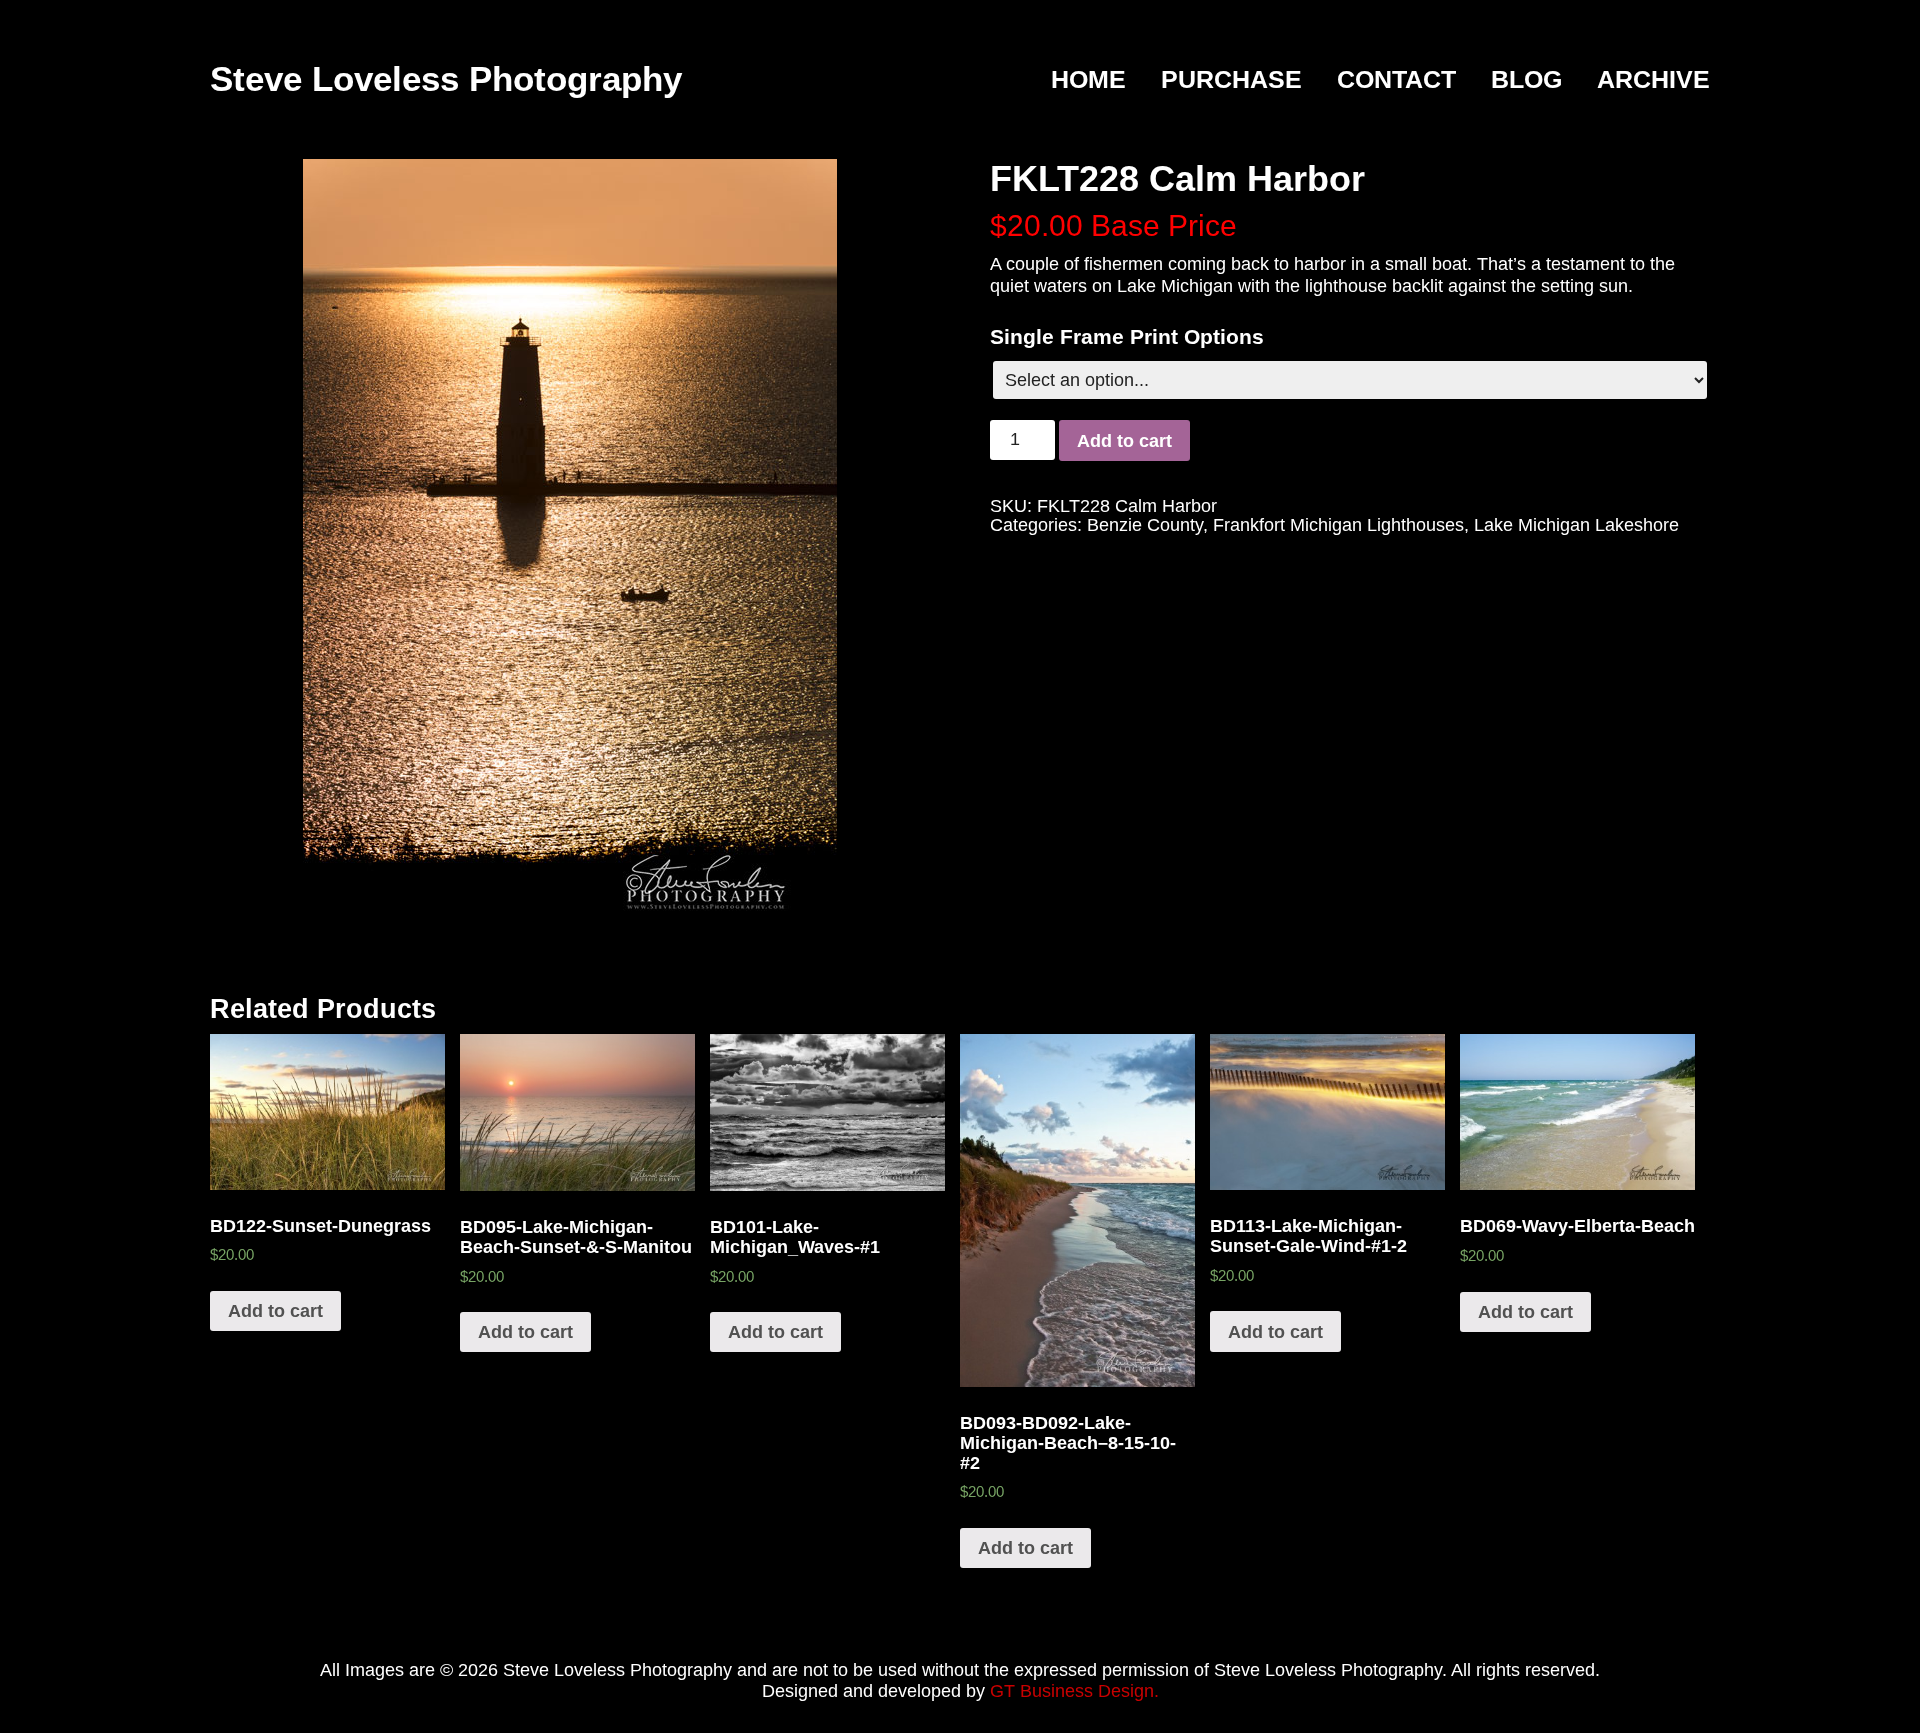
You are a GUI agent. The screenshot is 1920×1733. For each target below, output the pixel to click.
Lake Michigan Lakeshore (1576, 525)
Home (1088, 80)
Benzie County (1145, 525)
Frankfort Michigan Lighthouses (1338, 525)
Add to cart (1124, 441)
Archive (1653, 80)
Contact (1396, 80)
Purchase (1231, 80)
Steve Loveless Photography (446, 78)
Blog (1526, 80)
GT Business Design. (1074, 1691)
